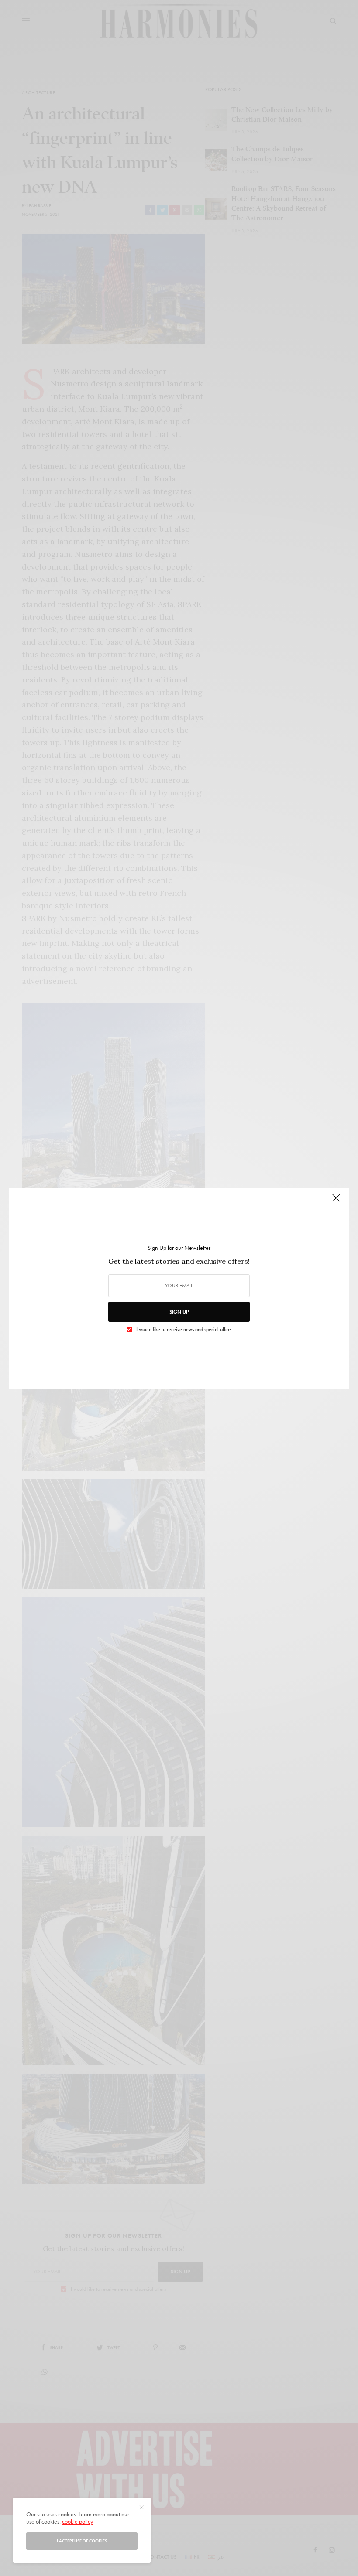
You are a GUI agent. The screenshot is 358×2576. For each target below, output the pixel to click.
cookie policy (77, 2521)
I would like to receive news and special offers (184, 1329)
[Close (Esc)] (336, 1202)
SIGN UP (179, 1312)
